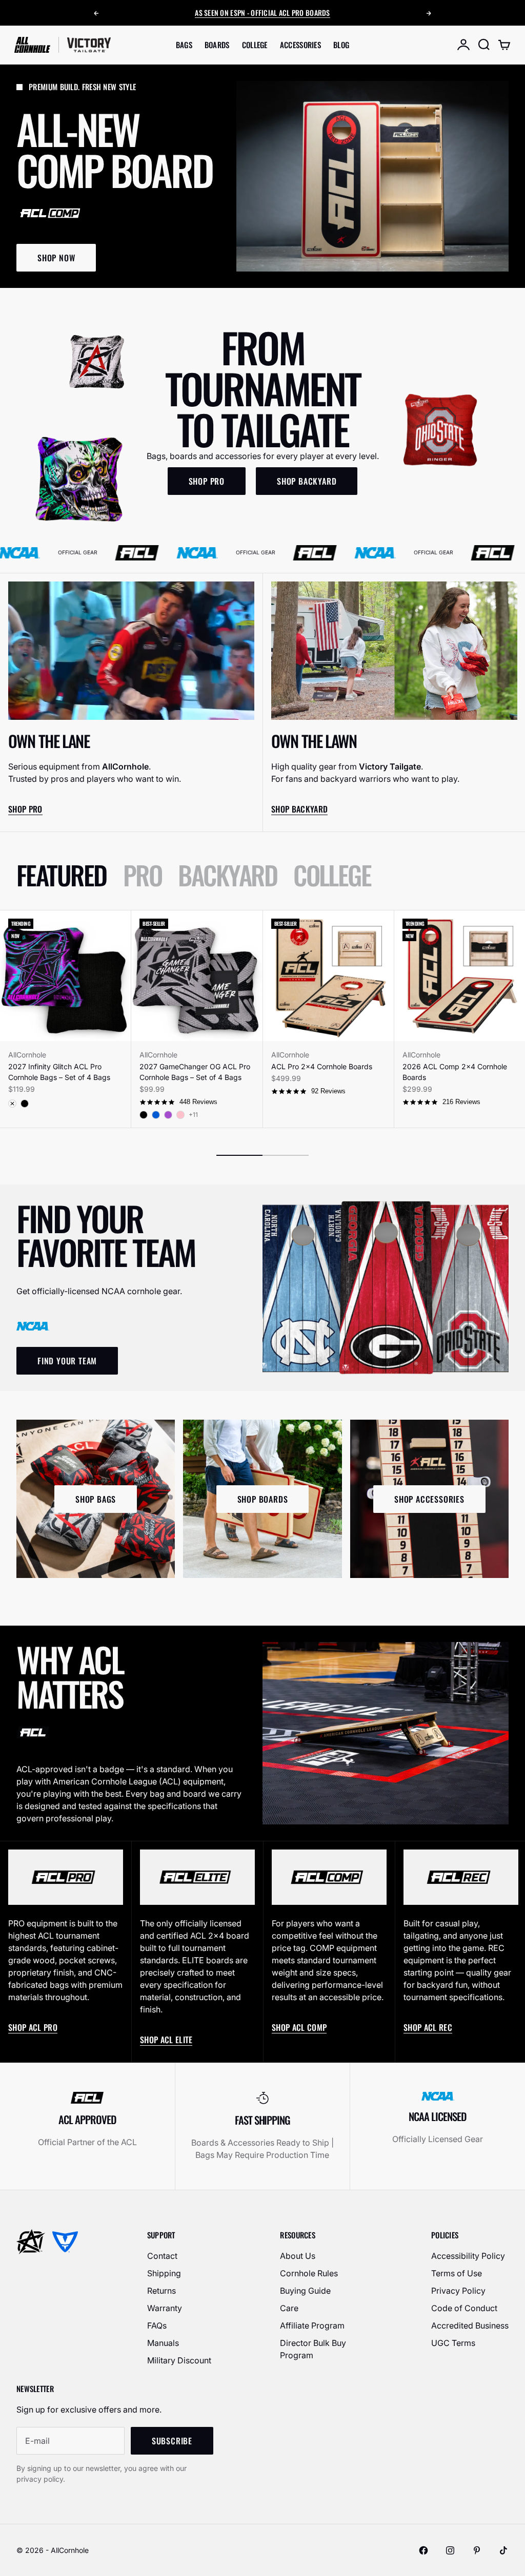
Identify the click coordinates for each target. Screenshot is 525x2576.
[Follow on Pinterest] (477, 2550)
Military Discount (179, 2360)
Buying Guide (305, 2291)
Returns (161, 2291)
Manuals (163, 2343)
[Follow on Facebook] (423, 2550)
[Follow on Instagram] (450, 2550)
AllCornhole (27, 1055)
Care (289, 2308)
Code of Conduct (464, 2308)
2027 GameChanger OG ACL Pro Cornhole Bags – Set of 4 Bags (195, 1072)
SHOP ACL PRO (33, 2027)
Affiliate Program (312, 2325)
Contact (162, 2256)
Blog (341, 45)
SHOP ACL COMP (299, 2027)
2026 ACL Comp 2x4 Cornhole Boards (455, 1072)
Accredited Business (470, 2325)
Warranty (165, 2308)
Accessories (300, 45)
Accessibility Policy (468, 2256)
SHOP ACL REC (428, 2027)
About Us (298, 2256)
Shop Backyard (299, 809)
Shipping (164, 2273)
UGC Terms (453, 2343)
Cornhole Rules (309, 2273)
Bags (184, 45)
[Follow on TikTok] (503, 2550)
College (255, 45)
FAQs (157, 2325)
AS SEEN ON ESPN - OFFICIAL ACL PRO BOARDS (262, 10)
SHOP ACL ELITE (166, 2040)
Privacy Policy (458, 2291)
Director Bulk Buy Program (313, 2349)
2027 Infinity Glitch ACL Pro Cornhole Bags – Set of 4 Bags (59, 1072)
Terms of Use (457, 2273)
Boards (217, 45)
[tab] (62, 875)
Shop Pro (25, 809)
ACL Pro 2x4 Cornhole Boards (322, 1066)
